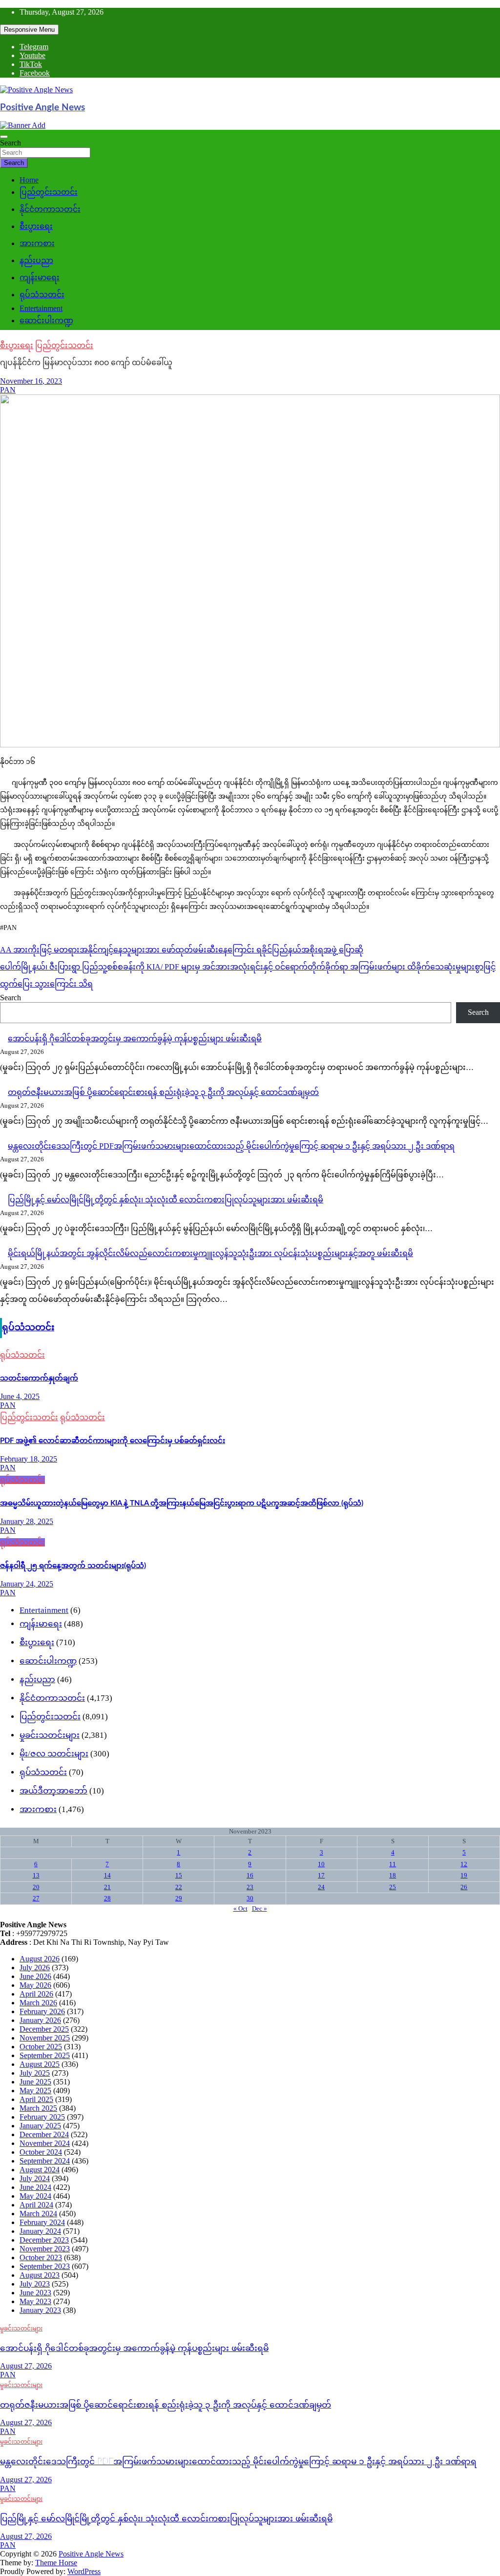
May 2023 (35, 2301)
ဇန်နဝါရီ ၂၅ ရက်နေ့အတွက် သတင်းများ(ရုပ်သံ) (73, 1566)
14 (107, 1875)
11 (393, 1864)
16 (250, 1875)
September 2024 (45, 2161)
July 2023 (35, 2284)
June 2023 (35, 2293)
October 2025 (41, 2047)
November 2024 (45, 2143)
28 (107, 1898)
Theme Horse (56, 2563)
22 (179, 1887)
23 (250, 1887)
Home (29, 180)
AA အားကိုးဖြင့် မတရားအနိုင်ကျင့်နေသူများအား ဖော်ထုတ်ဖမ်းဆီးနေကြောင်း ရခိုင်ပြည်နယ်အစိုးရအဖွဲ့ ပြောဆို (182, 950)
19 (464, 1875)
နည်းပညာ (36, 260)
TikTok (31, 64)
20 (36, 1887)
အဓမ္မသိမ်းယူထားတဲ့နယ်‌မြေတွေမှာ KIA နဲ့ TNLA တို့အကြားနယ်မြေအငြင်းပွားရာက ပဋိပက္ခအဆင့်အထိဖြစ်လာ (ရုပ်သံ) (182, 1503)
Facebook (35, 73)
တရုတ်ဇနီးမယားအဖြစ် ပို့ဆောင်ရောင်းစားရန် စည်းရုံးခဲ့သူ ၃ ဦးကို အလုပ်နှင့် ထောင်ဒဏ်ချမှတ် (163, 1092)
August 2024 (40, 2170)
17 (321, 1875)
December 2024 (44, 2134)
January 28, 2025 (27, 1521)
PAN (8, 390)
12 (464, 1864)
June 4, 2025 (20, 1396)
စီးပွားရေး (36, 226)
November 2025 (45, 2038)
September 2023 (45, 2266)
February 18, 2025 (29, 1459)
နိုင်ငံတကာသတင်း (50, 209)
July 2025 (35, 2073)
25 (393, 1887)
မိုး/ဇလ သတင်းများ (54, 1754)
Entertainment (41, 308)
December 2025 (44, 2029)
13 (36, 1875)
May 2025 (35, 2091)
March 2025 (38, 2108)
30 (250, 1898)
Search (10, 143)
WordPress (84, 2571)
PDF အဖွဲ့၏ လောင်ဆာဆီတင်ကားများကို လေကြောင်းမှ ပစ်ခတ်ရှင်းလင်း (113, 1441)
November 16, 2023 (31, 381)
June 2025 (35, 2082)
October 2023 (41, 2257)
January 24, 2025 (27, 1584)
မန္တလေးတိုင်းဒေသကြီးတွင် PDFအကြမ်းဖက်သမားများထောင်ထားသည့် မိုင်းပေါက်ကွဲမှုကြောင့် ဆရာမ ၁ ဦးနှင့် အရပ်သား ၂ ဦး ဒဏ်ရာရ (231, 1146)
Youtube (32, 55)
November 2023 (45, 2249)
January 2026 (40, 2020)
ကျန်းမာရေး (40, 278)
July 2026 (35, 1968)
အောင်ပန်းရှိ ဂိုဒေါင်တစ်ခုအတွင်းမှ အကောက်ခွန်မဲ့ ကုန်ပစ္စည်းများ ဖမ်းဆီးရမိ (135, 1039)
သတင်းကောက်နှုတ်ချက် (39, 1378)
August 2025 (40, 2064)
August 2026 (40, 1959)
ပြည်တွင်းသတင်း (49, 192)
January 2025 (40, 2126)
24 (321, 1887)
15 (179, 1875)
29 (179, 1898)
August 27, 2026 (26, 2366)
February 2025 (42, 2117)
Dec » (260, 1908)
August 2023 (40, 2275)
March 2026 (38, 2003)
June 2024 (35, 2187)
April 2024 (36, 2205)
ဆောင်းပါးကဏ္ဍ (46, 320)
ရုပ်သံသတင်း (42, 295)
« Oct (240, 1908)
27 (36, 1898)
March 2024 (38, 2214)
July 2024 (35, 2178)
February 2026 (42, 2011)
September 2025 (45, 2055)
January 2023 (40, 2310)
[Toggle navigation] (4, 137)
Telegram (34, 47)
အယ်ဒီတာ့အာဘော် (53, 1791)
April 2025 (36, 2099)
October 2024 (41, 2152)
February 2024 (42, 2222)
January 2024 (40, 2231)
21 (107, 1887)
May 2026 (35, 1985)
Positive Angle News (42, 108)
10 (321, 1864)
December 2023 (44, 2240)
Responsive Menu (29, 30)
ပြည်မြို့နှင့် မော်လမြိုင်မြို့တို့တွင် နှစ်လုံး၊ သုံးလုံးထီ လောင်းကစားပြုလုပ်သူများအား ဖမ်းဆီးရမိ (166, 1200)
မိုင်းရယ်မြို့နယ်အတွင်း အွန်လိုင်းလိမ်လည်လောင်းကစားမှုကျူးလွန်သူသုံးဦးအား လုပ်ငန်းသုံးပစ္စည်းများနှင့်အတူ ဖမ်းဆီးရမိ (210, 1253)
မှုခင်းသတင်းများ (50, 1735)
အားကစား (37, 243)
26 (464, 1887)
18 (393, 1875)
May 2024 (35, 2196)
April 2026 (36, 1994)
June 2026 (35, 1976)
